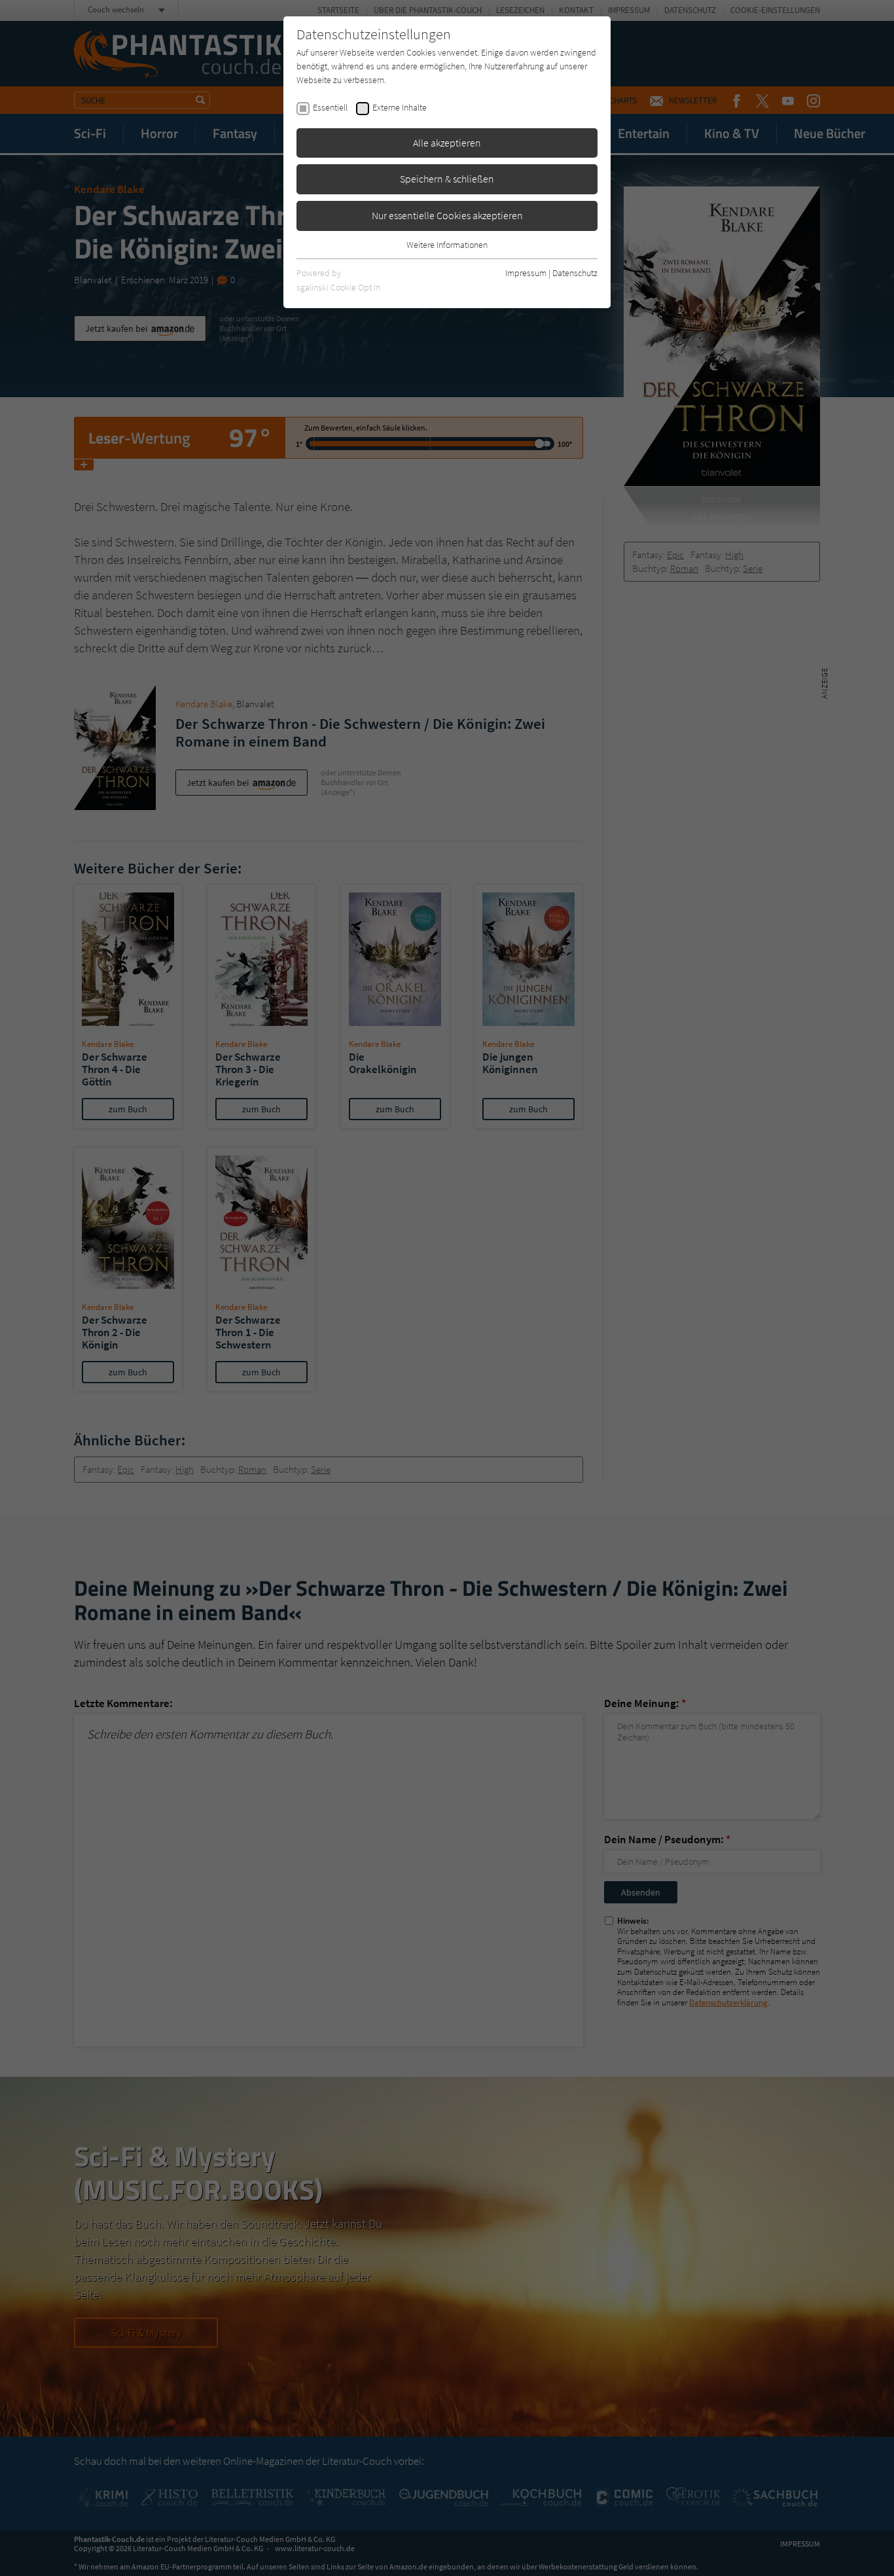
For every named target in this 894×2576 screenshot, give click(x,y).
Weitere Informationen (447, 245)
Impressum (526, 273)
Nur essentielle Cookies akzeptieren (447, 215)
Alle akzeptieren (447, 143)
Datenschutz (575, 273)
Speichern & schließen (447, 179)
